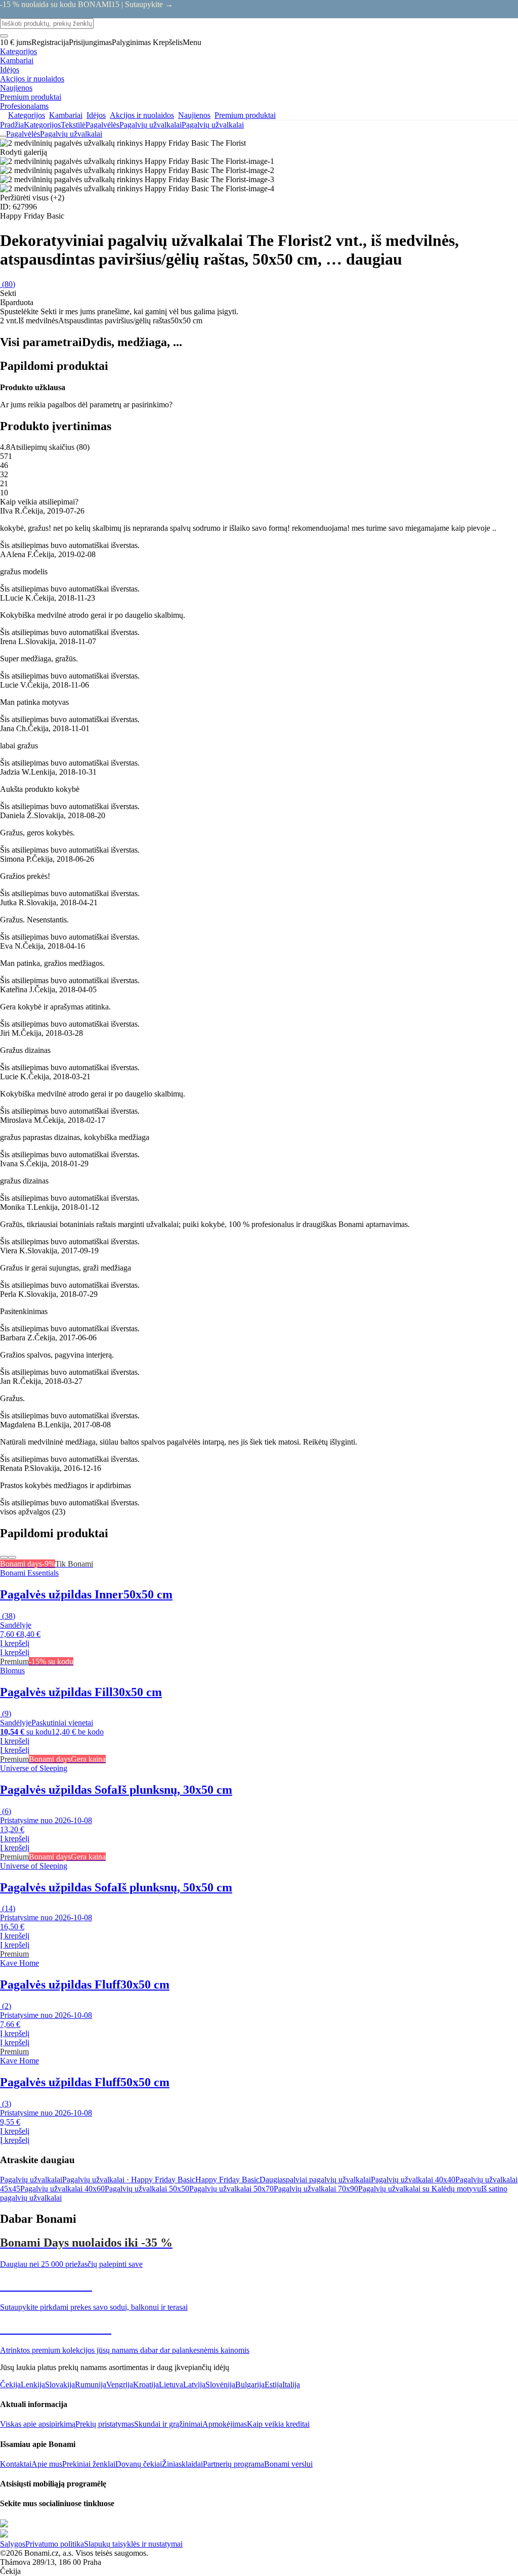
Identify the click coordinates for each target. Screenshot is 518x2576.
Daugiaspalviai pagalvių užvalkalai (315, 2180)
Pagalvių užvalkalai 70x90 (316, 2189)
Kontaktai (16, 2464)
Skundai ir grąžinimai (168, 2424)
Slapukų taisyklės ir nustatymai (133, 2544)
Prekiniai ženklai (89, 2464)
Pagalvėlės (102, 125)
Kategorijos (42, 125)
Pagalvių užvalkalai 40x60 (62, 2189)
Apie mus (47, 2464)
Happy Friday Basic (227, 2180)
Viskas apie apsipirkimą (38, 2424)
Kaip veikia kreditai (278, 2424)
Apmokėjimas (225, 2424)
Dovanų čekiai (139, 2464)
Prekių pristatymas (105, 2424)
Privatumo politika (55, 2544)
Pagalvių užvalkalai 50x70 (231, 2189)
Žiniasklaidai (182, 2464)
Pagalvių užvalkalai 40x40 (413, 2180)
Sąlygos (13, 2544)
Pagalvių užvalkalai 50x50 (147, 2189)
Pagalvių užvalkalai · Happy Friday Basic (129, 2180)
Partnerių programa (233, 2464)
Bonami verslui (288, 2464)
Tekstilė (73, 125)
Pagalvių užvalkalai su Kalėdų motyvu (420, 2189)
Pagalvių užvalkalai (213, 125)
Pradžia (12, 125)
